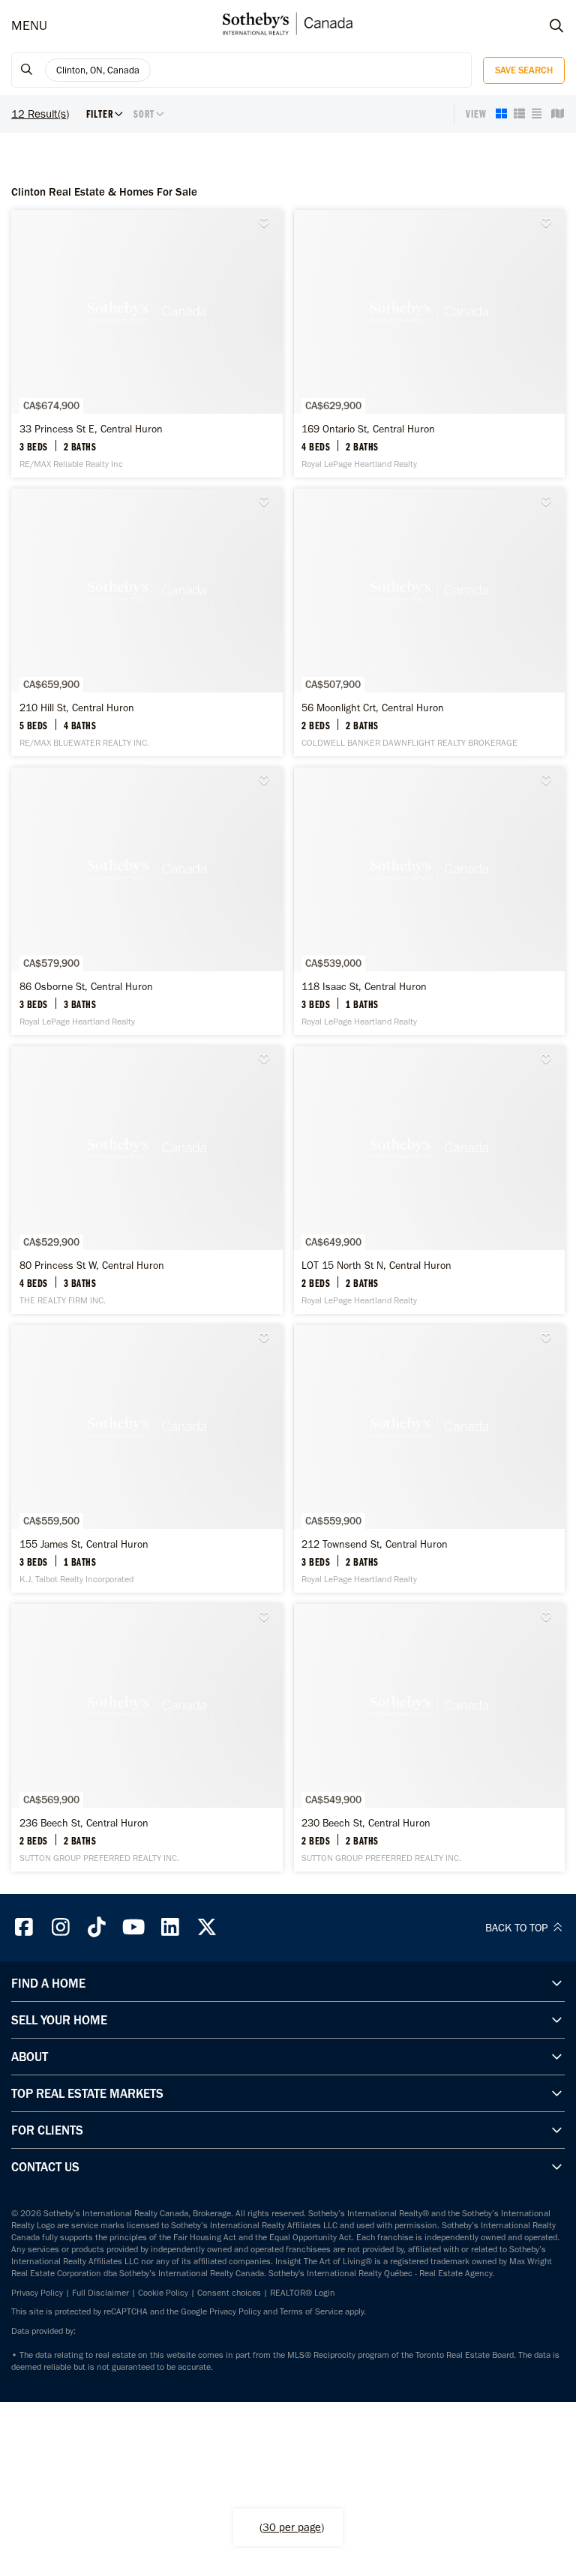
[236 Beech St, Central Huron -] (147, 1738)
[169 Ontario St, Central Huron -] (430, 344)
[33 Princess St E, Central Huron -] (147, 344)
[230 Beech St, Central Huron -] (430, 1738)
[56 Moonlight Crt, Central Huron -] (430, 622)
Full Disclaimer (100, 2293)
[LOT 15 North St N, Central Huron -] (430, 1180)
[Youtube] (133, 1927)
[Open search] (542, 26)
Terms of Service (311, 2311)
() (292, 2527)
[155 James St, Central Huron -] (147, 1459)
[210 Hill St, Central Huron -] (147, 622)
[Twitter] (207, 1927)
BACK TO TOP (518, 1928)
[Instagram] (61, 1927)
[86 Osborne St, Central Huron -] (147, 901)
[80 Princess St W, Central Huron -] (147, 1180)
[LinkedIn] (170, 1927)
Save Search (524, 70)
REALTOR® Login (303, 2293)
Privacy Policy (37, 2293)
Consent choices (229, 2293)
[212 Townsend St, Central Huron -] (430, 1459)
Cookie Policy (163, 2293)
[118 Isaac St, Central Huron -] (430, 901)
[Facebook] (24, 1927)
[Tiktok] (97, 1927)
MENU (29, 26)
